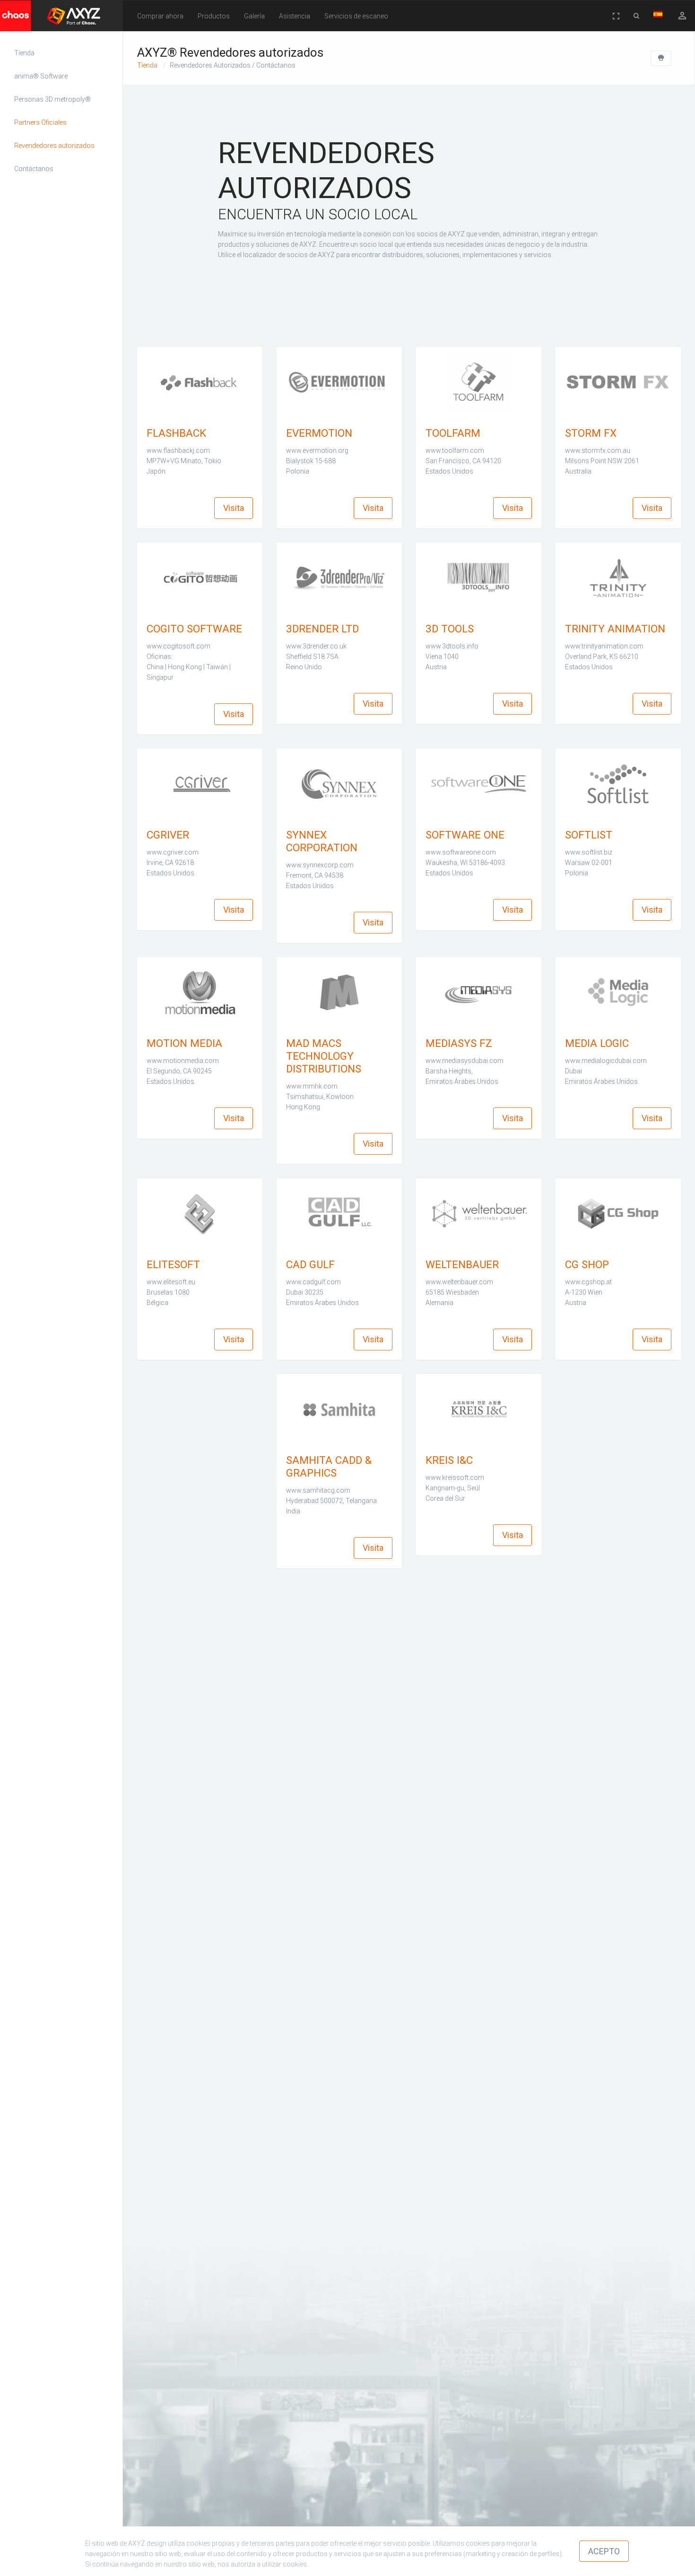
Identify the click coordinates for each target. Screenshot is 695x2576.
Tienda (24, 53)
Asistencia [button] (295, 16)
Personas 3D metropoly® (52, 99)
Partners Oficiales (40, 122)
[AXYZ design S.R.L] (51, 20)
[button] (160, 16)
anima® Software (41, 76)
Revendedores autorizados (54, 146)
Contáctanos (34, 169)
